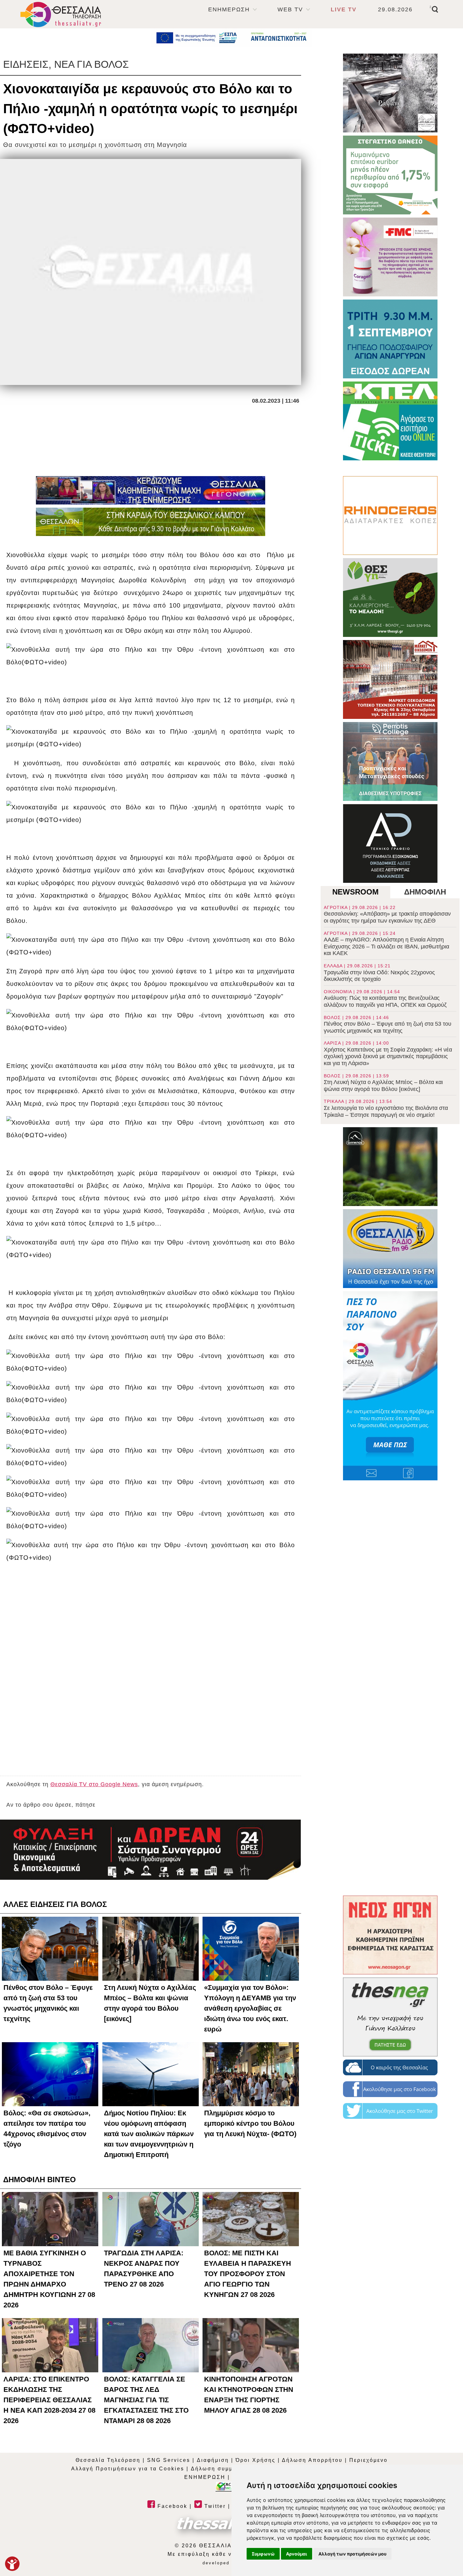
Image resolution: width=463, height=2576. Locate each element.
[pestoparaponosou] (390, 1386)
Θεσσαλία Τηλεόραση (108, 2460)
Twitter (214, 2506)
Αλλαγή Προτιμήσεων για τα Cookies (128, 2469)
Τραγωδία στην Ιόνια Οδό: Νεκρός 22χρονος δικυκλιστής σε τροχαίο (379, 973)
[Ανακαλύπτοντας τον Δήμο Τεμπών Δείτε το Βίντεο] (390, 93)
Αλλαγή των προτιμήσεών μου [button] (352, 2554)
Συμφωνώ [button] (263, 2554)
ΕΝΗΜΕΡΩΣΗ (229, 9)
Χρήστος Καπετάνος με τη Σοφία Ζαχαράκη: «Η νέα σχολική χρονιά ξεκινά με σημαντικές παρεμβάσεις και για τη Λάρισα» (388, 1053)
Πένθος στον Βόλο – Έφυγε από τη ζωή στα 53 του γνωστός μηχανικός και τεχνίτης (388, 1024)
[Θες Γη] (390, 597)
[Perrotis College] (390, 761)
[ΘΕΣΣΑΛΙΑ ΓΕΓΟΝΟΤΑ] (151, 490)
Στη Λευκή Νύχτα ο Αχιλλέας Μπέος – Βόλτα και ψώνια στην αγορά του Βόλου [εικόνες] (383, 1083)
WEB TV (290, 9)
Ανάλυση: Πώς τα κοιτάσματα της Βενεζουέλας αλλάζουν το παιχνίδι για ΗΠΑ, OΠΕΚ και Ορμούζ (385, 999)
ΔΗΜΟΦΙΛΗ (425, 892)
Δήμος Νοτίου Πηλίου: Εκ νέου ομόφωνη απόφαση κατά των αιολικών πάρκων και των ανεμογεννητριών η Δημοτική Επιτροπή (149, 2134)
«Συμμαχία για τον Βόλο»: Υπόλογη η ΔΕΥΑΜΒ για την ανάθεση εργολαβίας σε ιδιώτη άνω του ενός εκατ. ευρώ (250, 2008)
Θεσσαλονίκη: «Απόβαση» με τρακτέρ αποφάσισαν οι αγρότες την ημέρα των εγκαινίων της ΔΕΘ (387, 914)
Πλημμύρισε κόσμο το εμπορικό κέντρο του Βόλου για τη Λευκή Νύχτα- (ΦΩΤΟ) (250, 2123)
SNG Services (169, 2460)
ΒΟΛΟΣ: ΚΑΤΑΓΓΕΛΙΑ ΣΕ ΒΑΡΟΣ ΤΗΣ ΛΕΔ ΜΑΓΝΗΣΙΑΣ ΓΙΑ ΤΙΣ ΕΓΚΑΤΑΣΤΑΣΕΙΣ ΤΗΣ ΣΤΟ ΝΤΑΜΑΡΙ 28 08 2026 (146, 2400)
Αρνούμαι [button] (297, 2554)
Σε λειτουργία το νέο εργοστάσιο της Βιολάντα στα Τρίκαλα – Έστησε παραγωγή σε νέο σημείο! (386, 1108)
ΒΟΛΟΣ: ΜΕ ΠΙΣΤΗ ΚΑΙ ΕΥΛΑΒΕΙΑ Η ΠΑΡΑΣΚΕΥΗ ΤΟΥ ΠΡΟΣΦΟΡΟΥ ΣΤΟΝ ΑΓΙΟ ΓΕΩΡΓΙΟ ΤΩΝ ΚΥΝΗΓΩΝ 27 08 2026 (248, 2274)
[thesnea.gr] (390, 2017)
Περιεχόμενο (369, 2460)
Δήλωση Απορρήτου (312, 2460)
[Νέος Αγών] (390, 1935)
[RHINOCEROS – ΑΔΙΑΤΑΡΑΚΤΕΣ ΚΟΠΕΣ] (390, 516)
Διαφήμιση (213, 2460)
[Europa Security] (151, 1850)
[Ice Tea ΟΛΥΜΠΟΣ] (390, 1167)
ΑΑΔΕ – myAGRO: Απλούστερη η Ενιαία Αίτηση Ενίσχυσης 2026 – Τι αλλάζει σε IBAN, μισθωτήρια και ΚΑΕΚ (386, 944)
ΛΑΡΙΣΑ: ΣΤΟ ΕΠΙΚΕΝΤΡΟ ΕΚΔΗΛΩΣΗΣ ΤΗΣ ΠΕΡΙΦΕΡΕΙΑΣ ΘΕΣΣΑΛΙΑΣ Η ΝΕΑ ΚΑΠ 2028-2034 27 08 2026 (49, 2400)
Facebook (171, 2506)
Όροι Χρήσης (256, 2460)
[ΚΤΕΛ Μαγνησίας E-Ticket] (390, 421)
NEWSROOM (355, 892)
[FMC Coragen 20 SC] (390, 257)
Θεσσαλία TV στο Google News (94, 1784)
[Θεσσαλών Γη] (151, 522)
